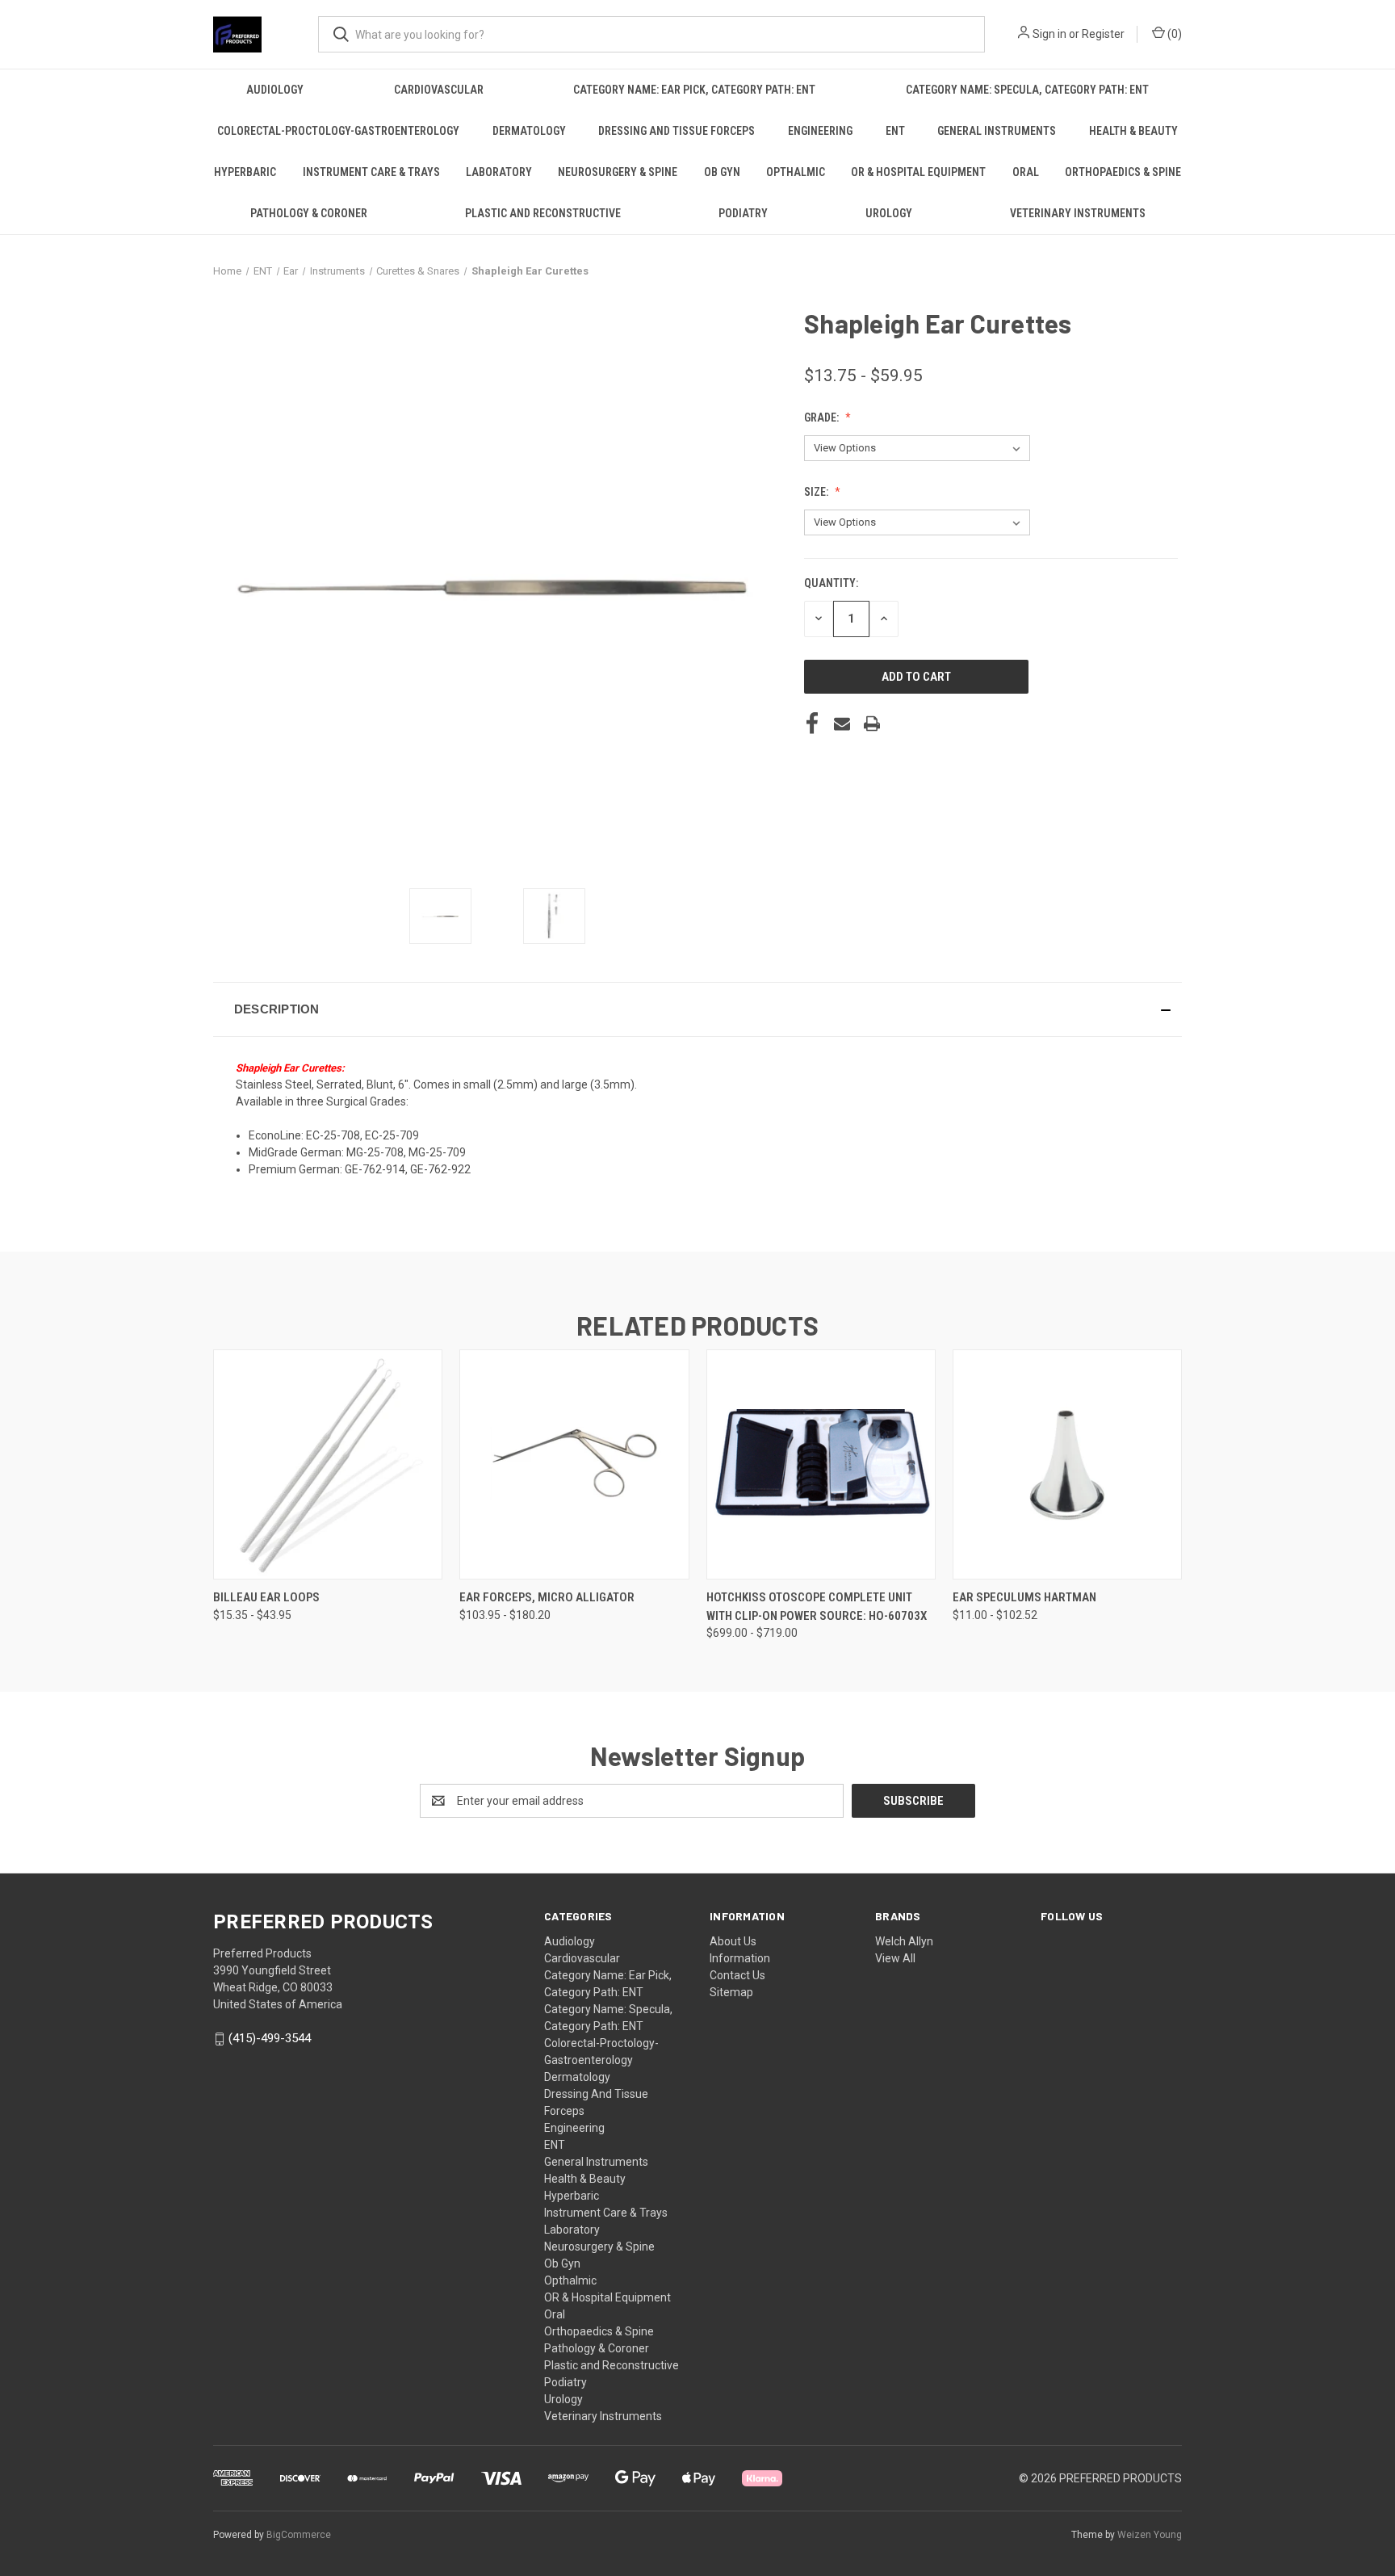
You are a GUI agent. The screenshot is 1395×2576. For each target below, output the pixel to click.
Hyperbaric (245, 172)
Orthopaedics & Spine (1123, 172)
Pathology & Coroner (309, 213)
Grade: (823, 417)
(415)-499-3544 (270, 2038)
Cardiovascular (439, 90)
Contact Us (737, 1975)
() (1173, 34)
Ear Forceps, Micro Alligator (547, 1597)
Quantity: (831, 583)
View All (895, 1958)
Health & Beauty (1133, 131)
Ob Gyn (722, 172)
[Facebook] (812, 724)
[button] (697, 1009)
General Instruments (997, 131)
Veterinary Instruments (1078, 213)
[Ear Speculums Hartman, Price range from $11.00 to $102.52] (1067, 1464)
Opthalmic (796, 172)
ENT (895, 131)
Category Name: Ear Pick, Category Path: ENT (694, 90)
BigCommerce (299, 2535)
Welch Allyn (904, 1941)
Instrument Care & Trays (371, 172)
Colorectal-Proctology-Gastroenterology (338, 131)
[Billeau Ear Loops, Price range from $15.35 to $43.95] (328, 1464)
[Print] (872, 724)
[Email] (842, 724)
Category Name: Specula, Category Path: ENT (1027, 90)
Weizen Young (1150, 2535)
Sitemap (731, 1992)
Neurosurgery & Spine (618, 172)
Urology (889, 213)
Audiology (275, 90)
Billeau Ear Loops (266, 1597)
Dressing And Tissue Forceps (677, 131)
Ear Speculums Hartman (1024, 1597)
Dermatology (529, 131)
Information (740, 1958)
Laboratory (499, 172)
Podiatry (743, 213)
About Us (733, 1941)
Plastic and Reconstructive (543, 213)
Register (1103, 34)
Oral (1026, 172)
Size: (817, 492)
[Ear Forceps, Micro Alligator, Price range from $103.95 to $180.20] (574, 1464)
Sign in (1049, 34)
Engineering (820, 131)
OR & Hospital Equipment (918, 172)
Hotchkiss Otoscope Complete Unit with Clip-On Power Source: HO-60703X (817, 1607)
